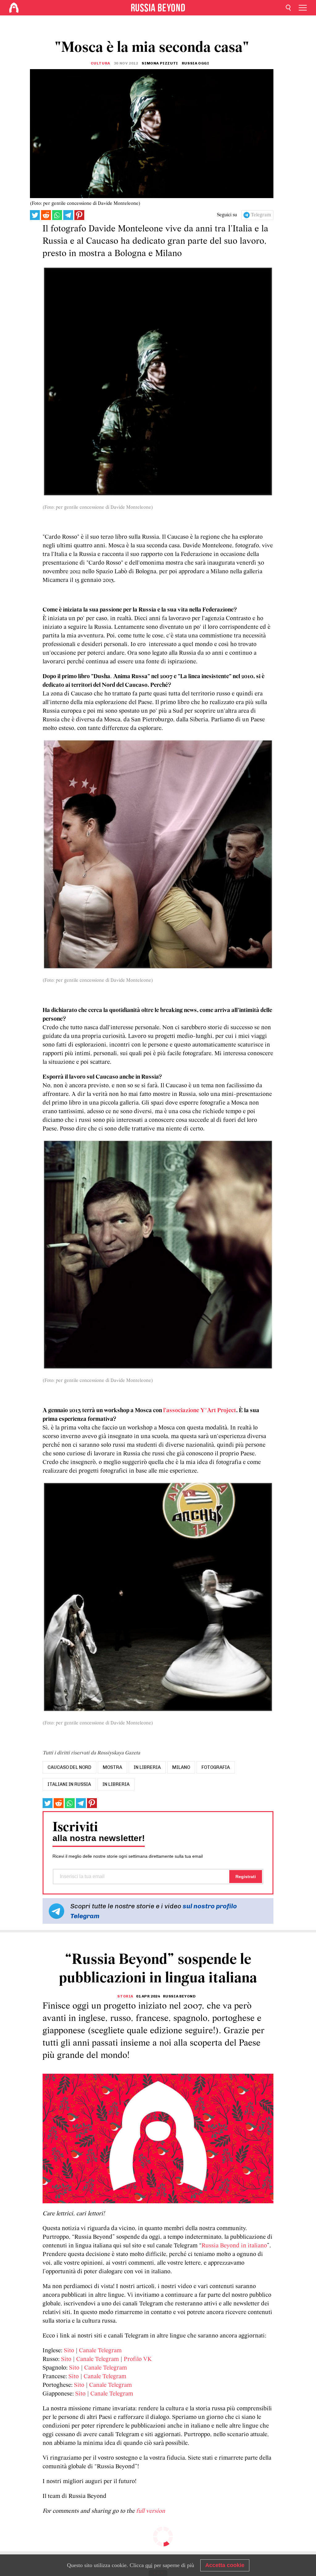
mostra (112, 1767)
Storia (125, 1996)
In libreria (116, 1784)
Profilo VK (138, 2359)
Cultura (100, 63)
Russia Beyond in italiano (234, 2246)
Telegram (261, 215)
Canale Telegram (100, 2351)
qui (149, 2565)
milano (181, 1767)
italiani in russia (69, 1784)
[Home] (14, 8)
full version (151, 2511)
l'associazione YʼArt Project (200, 1411)
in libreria (147, 1767)
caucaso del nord (69, 1767)
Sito (69, 2351)
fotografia (216, 1767)
